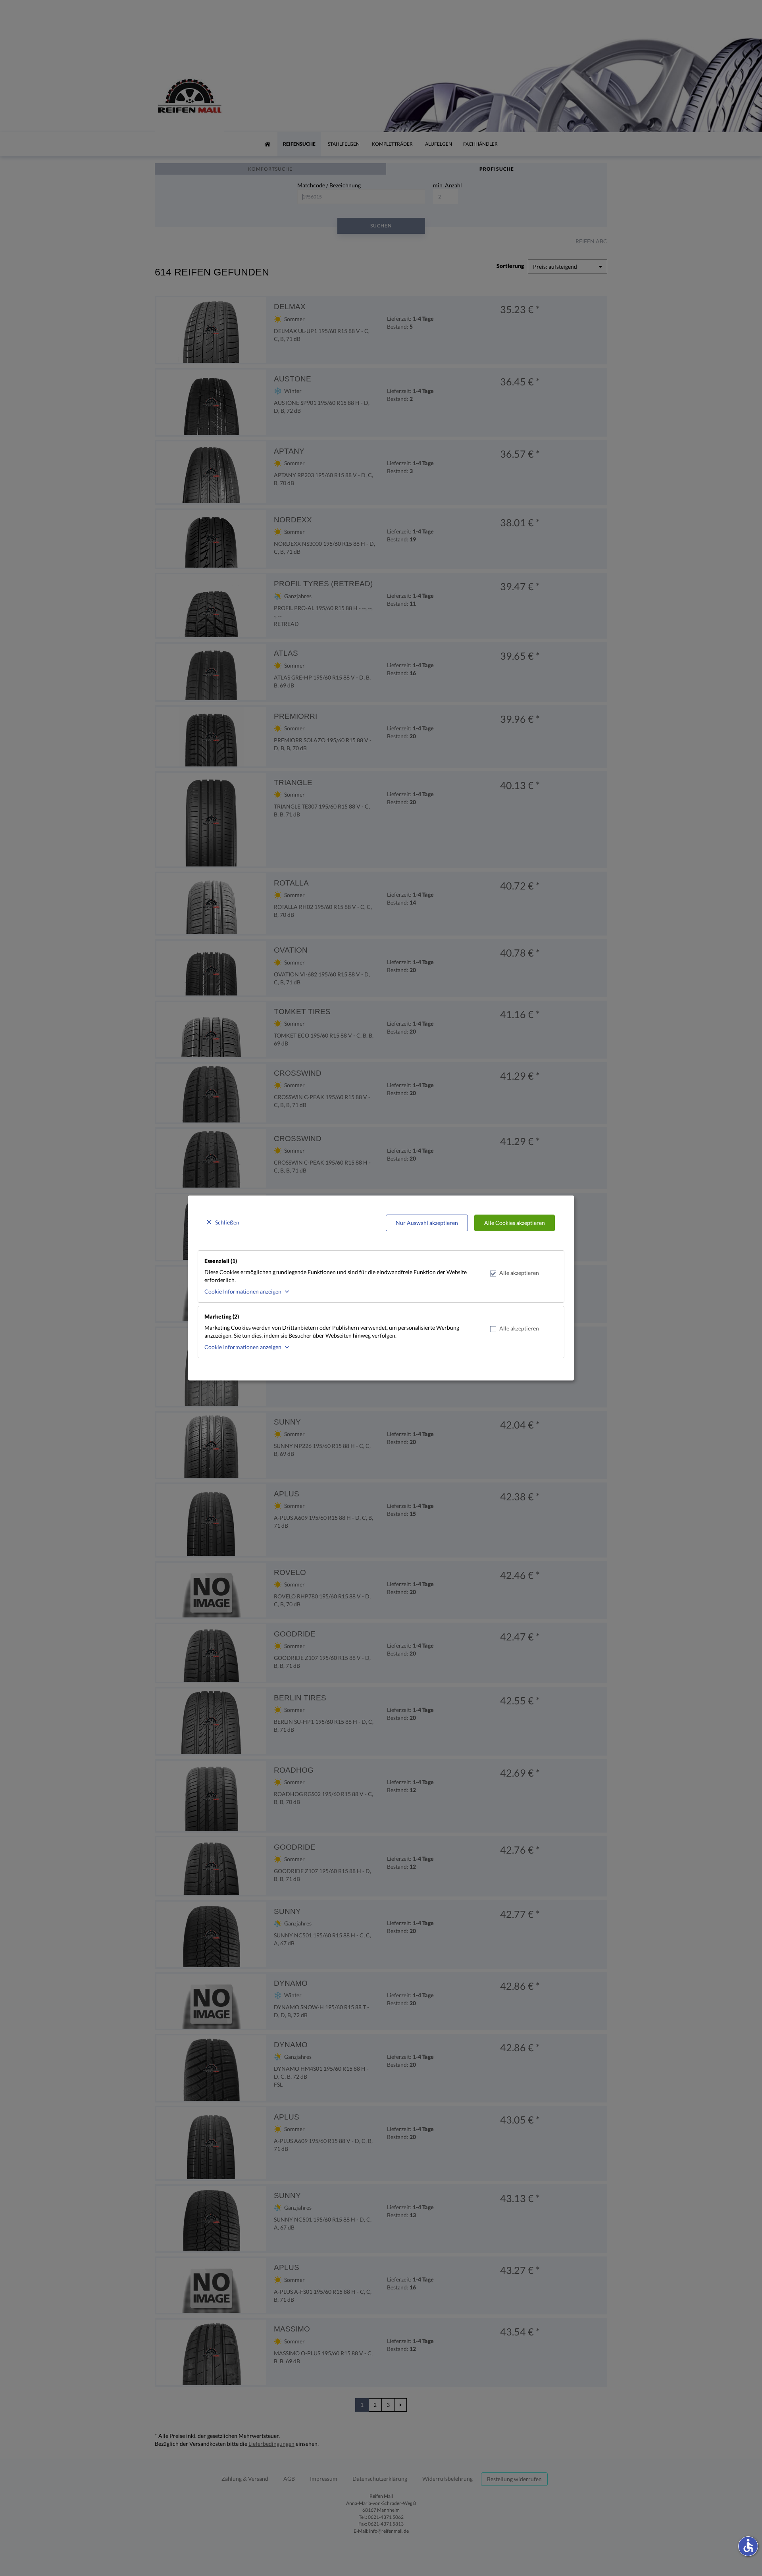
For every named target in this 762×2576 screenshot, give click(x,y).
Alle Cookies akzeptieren (515, 1223)
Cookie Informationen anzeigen (243, 1291)
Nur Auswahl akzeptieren (427, 1223)
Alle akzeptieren (519, 1273)
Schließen (227, 1222)
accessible (748, 2545)
